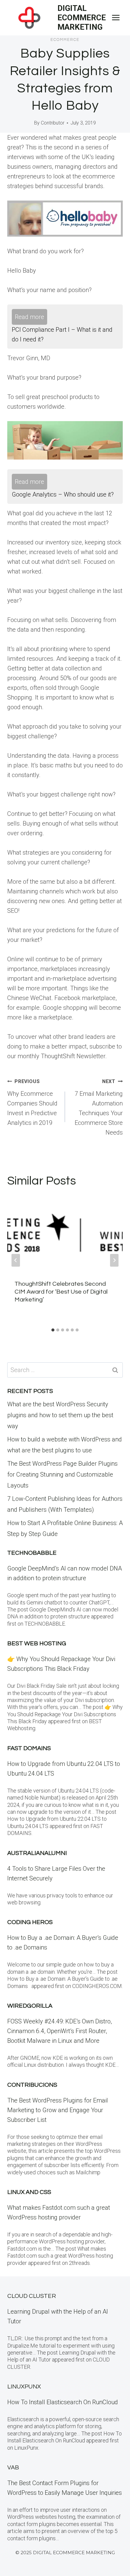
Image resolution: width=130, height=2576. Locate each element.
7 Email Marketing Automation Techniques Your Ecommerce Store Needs (99, 1107)
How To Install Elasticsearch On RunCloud (63, 2402)
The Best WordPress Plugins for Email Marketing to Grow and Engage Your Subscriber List (58, 2110)
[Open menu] (116, 18)
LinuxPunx (24, 2387)
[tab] (53, 1330)
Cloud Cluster (32, 2296)
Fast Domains (29, 1748)
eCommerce (65, 40)
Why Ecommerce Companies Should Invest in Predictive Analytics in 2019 (32, 1102)
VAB (13, 2468)
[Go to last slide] (16, 1260)
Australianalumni (37, 1853)
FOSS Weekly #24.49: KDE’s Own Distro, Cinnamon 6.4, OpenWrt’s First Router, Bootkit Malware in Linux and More (60, 2031)
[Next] (114, 1260)
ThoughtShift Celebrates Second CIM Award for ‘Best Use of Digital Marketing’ (61, 1292)
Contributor (53, 123)
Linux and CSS (29, 2192)
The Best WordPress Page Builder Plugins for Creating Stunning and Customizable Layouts (62, 1474)
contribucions (32, 2085)
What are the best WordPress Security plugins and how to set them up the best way (60, 1415)
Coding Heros (30, 1922)
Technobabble (32, 1553)
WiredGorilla (30, 2006)
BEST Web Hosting (37, 1644)
